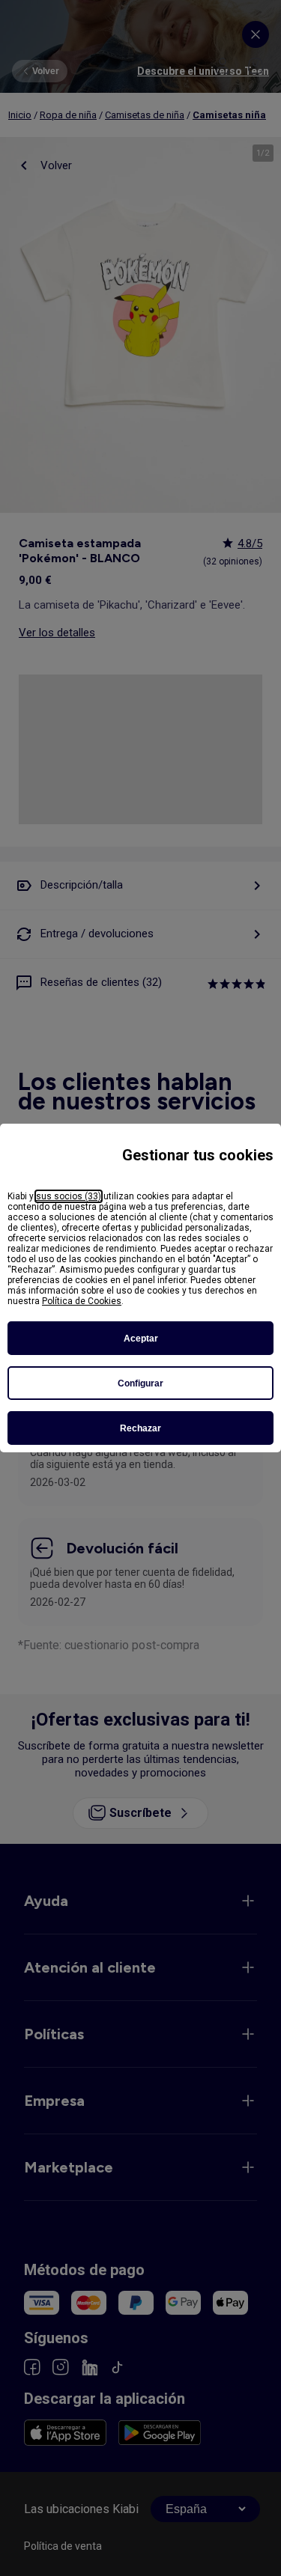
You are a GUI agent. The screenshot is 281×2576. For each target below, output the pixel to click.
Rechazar (140, 1428)
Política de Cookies (82, 1301)
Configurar (140, 1383)
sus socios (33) (69, 1196)
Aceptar (141, 1339)
